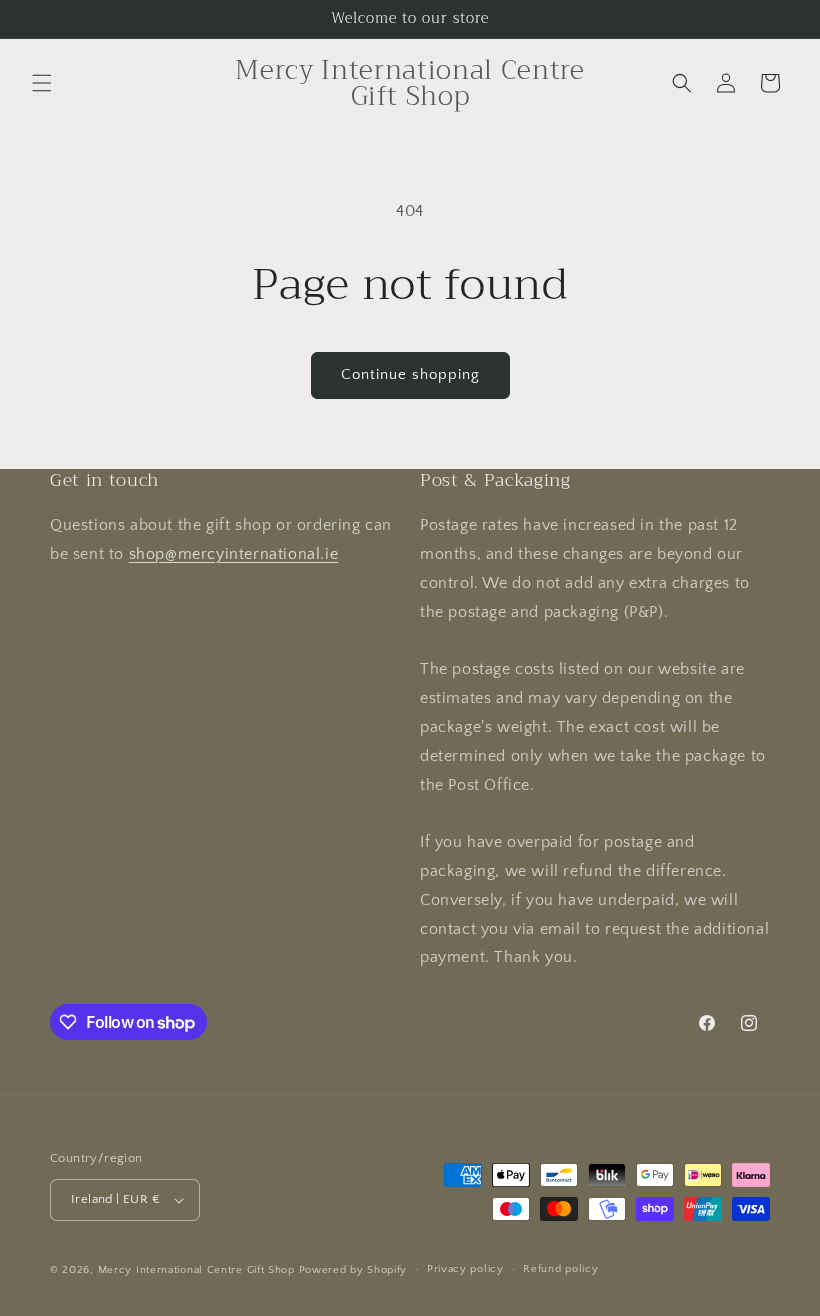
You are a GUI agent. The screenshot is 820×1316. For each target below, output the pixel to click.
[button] (42, 83)
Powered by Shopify (353, 1270)
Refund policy (560, 1269)
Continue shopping (410, 374)
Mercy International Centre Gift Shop (196, 1270)
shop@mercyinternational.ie (234, 554)
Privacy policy (465, 1269)
